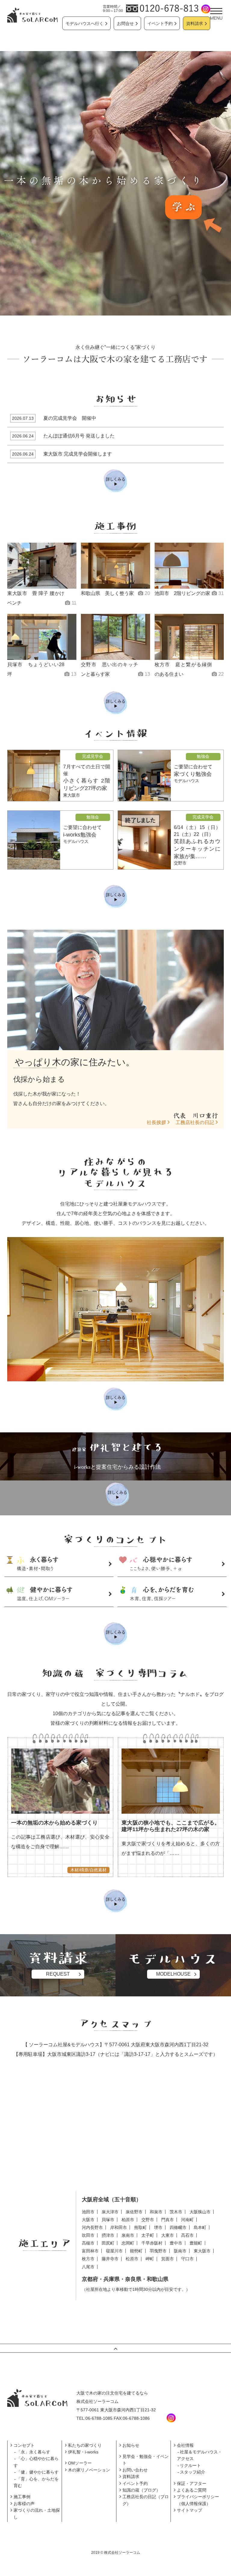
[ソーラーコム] (32, 15)
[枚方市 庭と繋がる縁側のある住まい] (189, 637)
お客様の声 (24, 2504)
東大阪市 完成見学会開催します (78, 454)
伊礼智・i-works (83, 2452)
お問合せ (125, 23)
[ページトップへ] (115, 2348)
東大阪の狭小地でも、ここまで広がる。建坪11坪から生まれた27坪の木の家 (171, 1826)
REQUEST (58, 1974)
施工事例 (22, 2497)
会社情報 (185, 2445)
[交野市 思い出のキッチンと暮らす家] (115, 637)
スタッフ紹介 (192, 2472)
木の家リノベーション (89, 2470)
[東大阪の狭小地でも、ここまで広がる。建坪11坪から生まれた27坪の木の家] (171, 1781)
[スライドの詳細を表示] (115, 183)
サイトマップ (189, 2510)
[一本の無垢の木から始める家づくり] (60, 1781)
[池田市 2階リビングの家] (189, 566)
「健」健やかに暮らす (38, 2472)
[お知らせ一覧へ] (115, 481)
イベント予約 (160, 23)
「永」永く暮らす (33, 2452)
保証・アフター (192, 2483)
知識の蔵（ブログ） (141, 2490)
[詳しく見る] (115, 1399)
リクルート (190, 2465)
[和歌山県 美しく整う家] (115, 566)
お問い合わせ (135, 2470)
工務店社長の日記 (195, 1122)
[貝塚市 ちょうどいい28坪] (42, 637)
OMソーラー (80, 2463)
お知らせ (131, 2445)
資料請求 (195, 23)
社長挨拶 (156, 1122)
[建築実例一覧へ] (115, 703)
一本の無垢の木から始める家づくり (54, 1823)
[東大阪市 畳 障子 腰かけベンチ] (42, 566)
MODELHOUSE (173, 1974)
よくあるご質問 (192, 2490)
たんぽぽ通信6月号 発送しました (79, 436)
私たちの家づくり (85, 2445)
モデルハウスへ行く (85, 23)
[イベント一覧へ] (115, 897)
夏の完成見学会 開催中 (70, 418)
